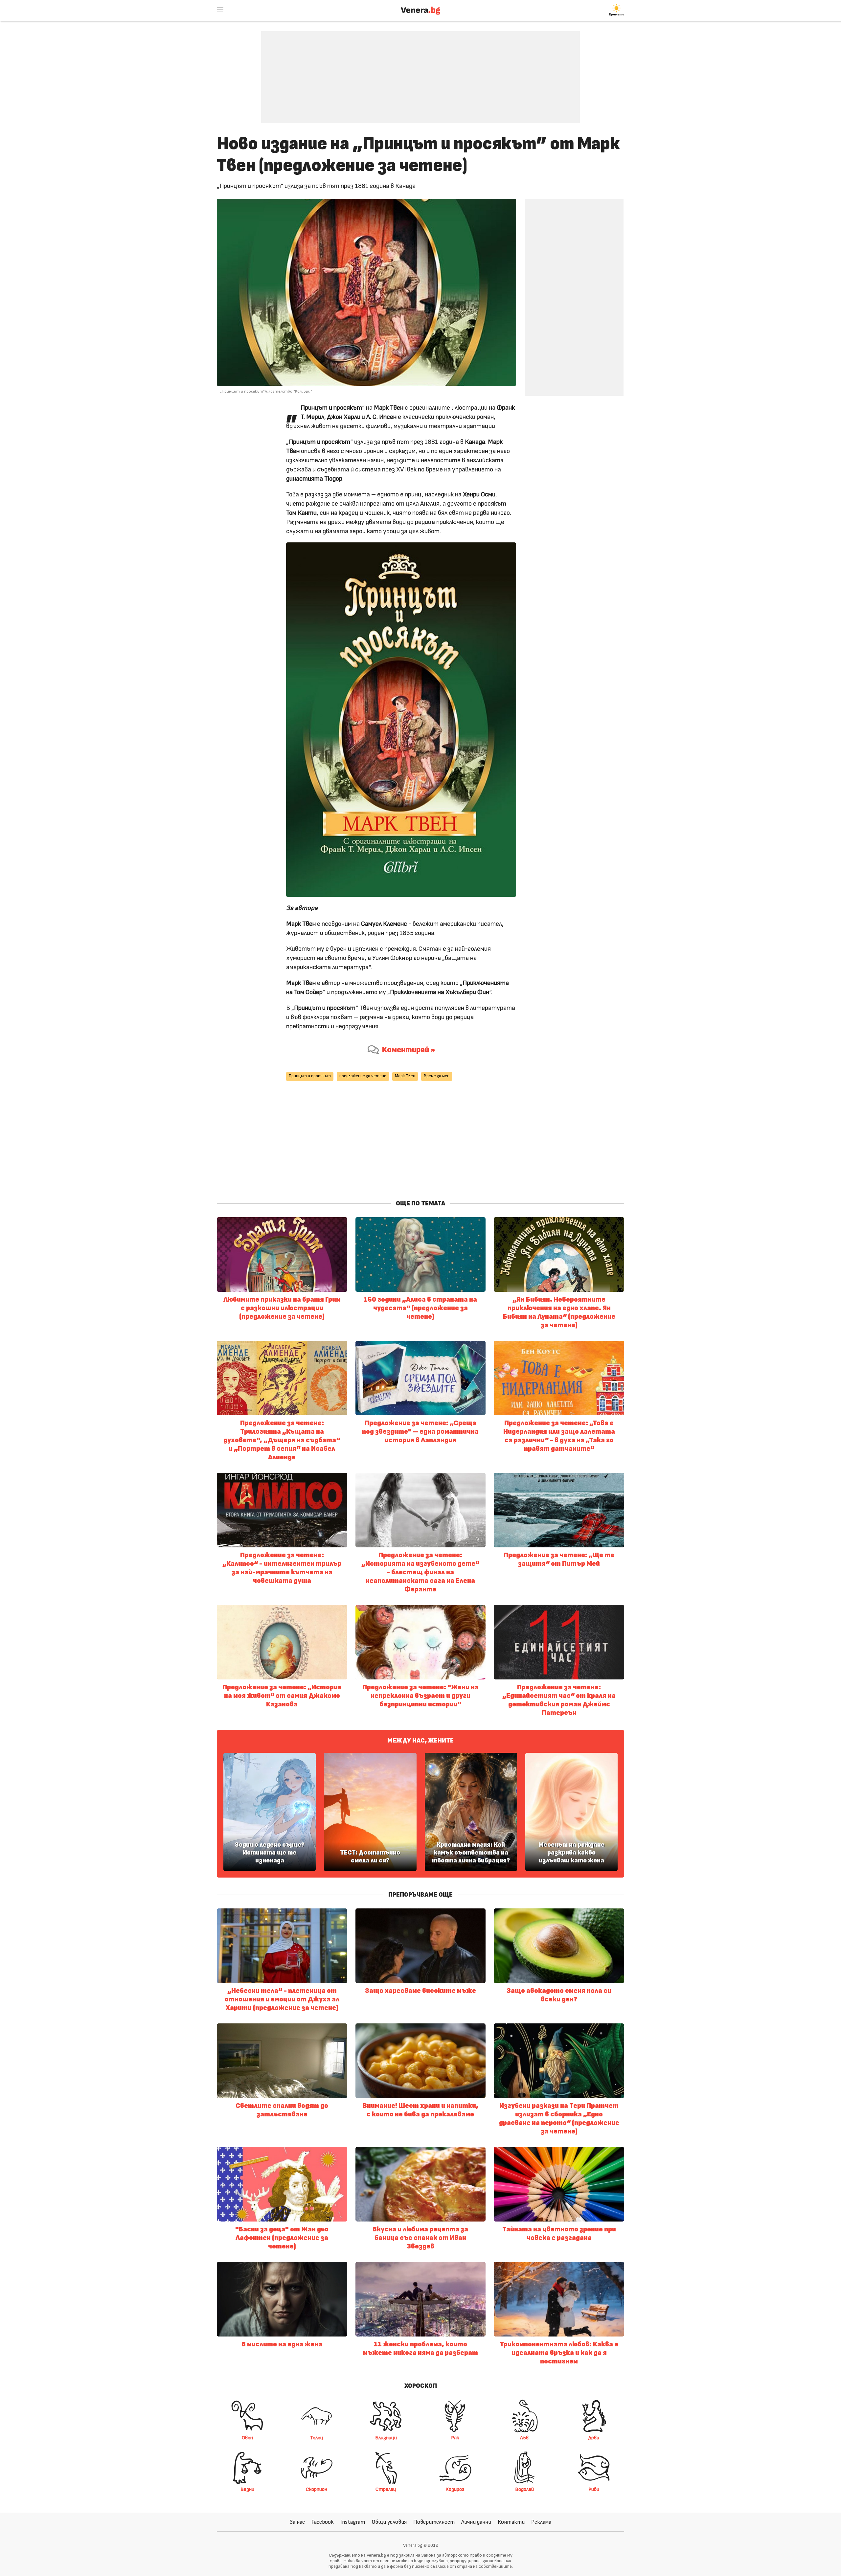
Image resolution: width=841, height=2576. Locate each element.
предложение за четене (363, 1076)
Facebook (323, 2522)
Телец (317, 2438)
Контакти (511, 2522)
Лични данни (476, 2522)
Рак (455, 2438)
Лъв (524, 2438)
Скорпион (317, 2489)
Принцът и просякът (310, 1076)
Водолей (524, 2489)
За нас (297, 2522)
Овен (247, 2438)
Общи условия (389, 2522)
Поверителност (434, 2522)
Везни (247, 2489)
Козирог (455, 2489)
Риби (594, 2489)
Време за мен (437, 1076)
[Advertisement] (420, 72)
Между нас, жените (420, 1741)
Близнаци (386, 2438)
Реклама (541, 2522)
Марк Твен (405, 1076)
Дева (594, 2438)
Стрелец (386, 2489)
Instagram (353, 2522)
